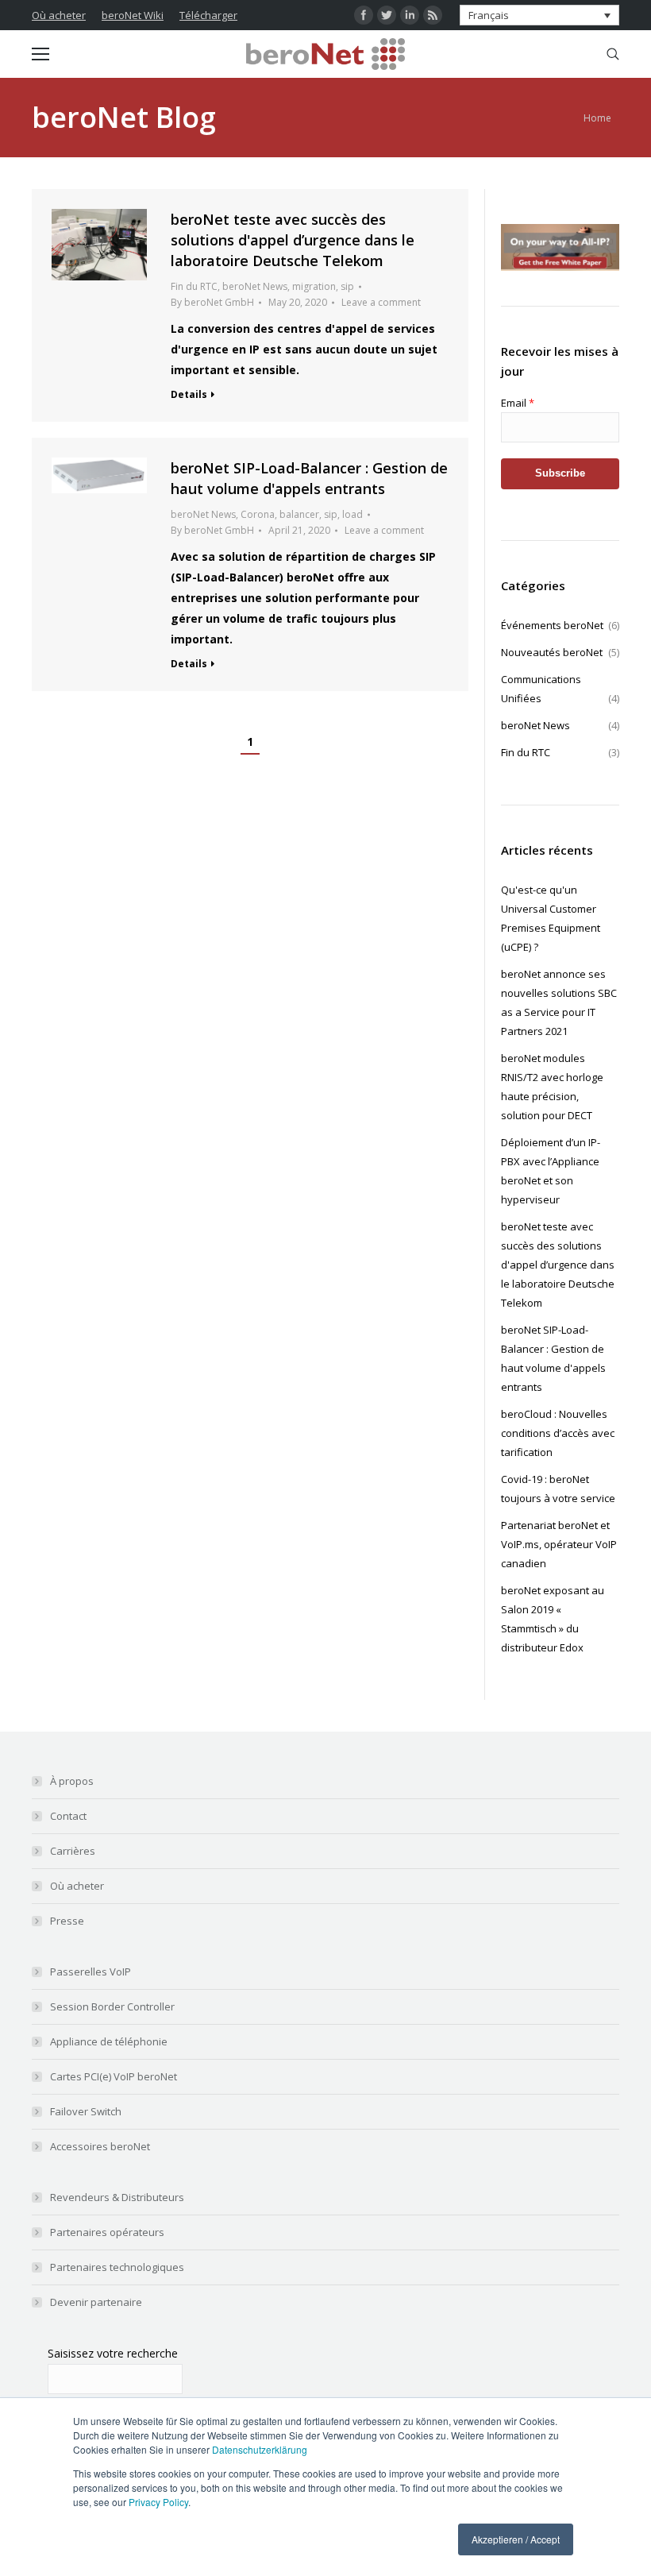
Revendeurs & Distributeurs (117, 2197)
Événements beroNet (560, 625)
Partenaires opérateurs (107, 2232)
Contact (68, 1816)
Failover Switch (86, 2111)
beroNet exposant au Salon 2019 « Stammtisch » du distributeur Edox (553, 1619)
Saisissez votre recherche (113, 2353)
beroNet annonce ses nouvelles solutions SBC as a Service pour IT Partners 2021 (559, 1002)
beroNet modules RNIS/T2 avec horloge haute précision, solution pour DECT (552, 1087)
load (352, 514)
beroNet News (255, 286)
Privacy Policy (158, 2502)
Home (597, 118)
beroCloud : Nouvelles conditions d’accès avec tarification (558, 1433)
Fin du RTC (194, 286)
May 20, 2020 (298, 302)
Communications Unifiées (560, 689)
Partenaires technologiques (117, 2267)
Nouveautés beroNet (560, 652)
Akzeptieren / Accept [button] (516, 2539)
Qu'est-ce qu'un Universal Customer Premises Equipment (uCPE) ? (551, 918)
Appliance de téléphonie (109, 2041)
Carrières (73, 1851)
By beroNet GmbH (212, 302)
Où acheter (59, 15)
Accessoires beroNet (100, 2146)
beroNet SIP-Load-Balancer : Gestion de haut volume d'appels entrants (553, 1358)
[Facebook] (364, 15)
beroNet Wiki (133, 15)
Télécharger (208, 15)
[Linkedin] (410, 15)
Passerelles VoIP (91, 1972)
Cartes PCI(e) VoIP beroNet (114, 2076)
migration (314, 286)
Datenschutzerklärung (260, 2449)
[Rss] (433, 15)
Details (189, 395)
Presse (67, 1921)
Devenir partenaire (96, 2302)
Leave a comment (381, 302)
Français (489, 15)
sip (347, 286)
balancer (299, 514)
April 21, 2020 (299, 530)
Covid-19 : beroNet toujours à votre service (558, 1489)
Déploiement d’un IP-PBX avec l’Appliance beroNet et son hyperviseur (551, 1171)
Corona (258, 514)
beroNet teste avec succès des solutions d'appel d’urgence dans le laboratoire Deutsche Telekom (293, 240)
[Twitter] (387, 15)
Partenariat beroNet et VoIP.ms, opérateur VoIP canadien (559, 1544)
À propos (72, 1781)
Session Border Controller (112, 2006)
